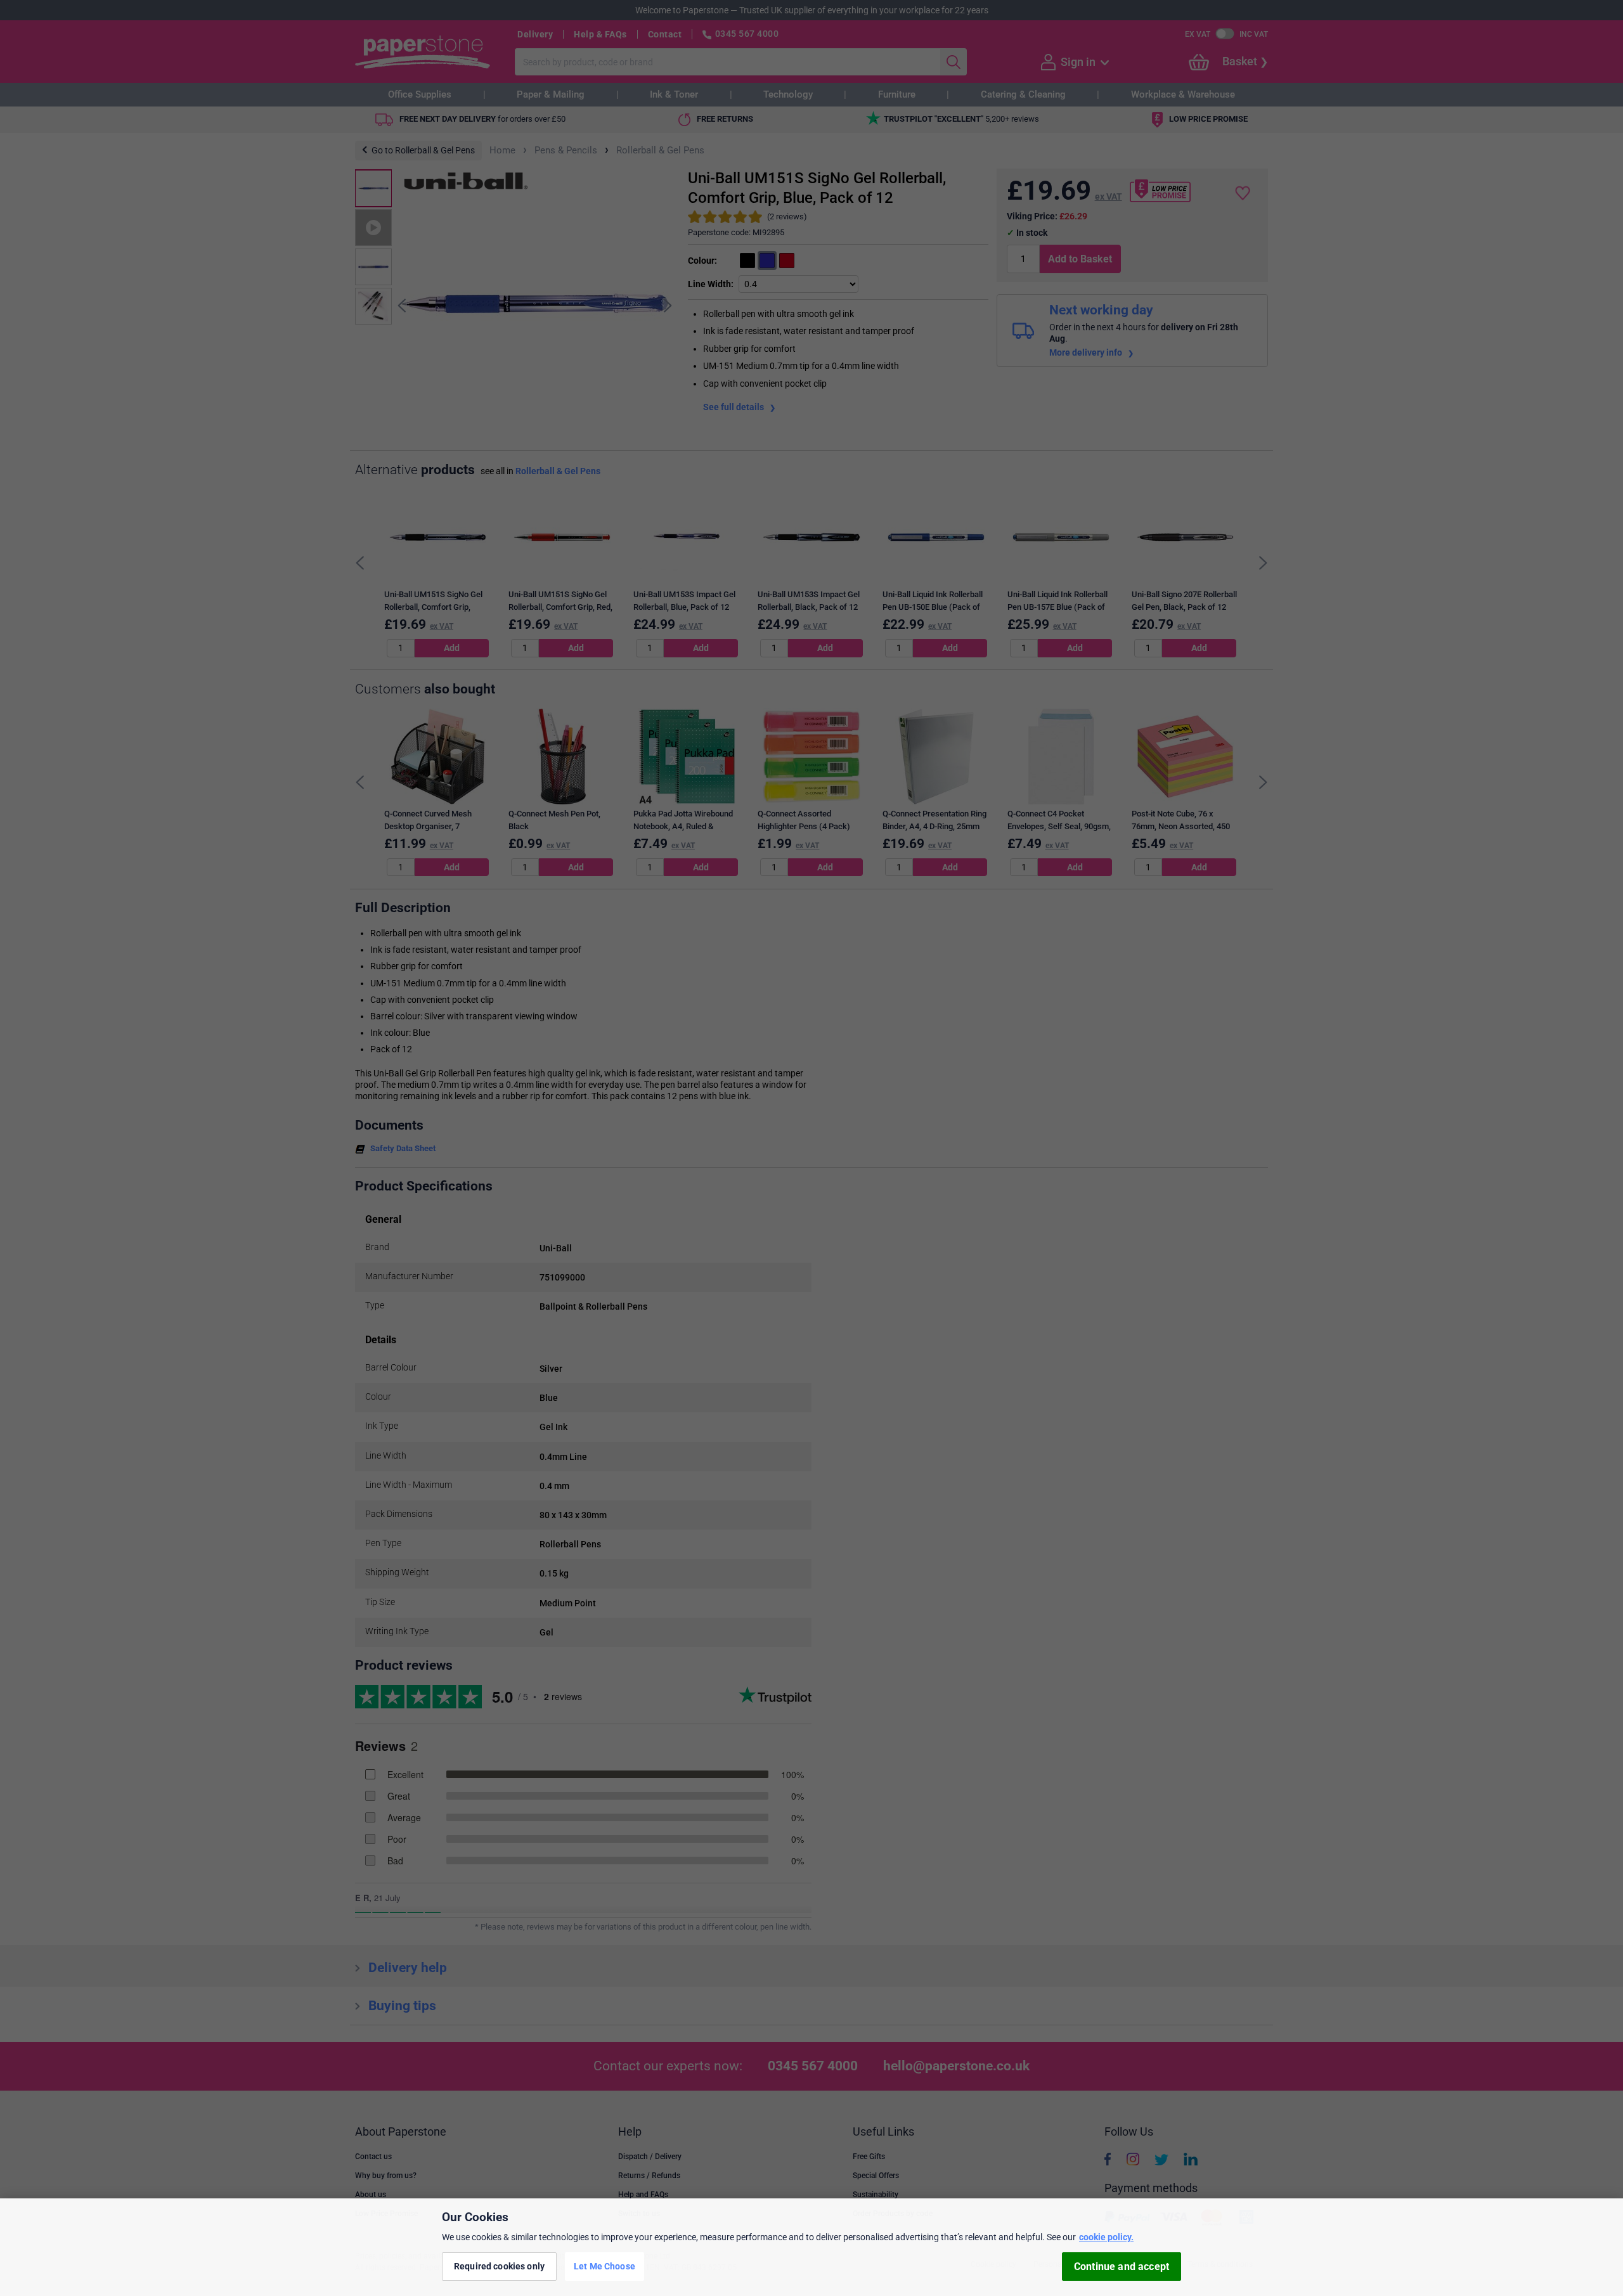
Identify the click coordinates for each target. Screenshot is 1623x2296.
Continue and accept (1122, 2267)
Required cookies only (499, 2266)
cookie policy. (1106, 2237)
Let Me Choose (605, 2266)
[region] (811, 2247)
